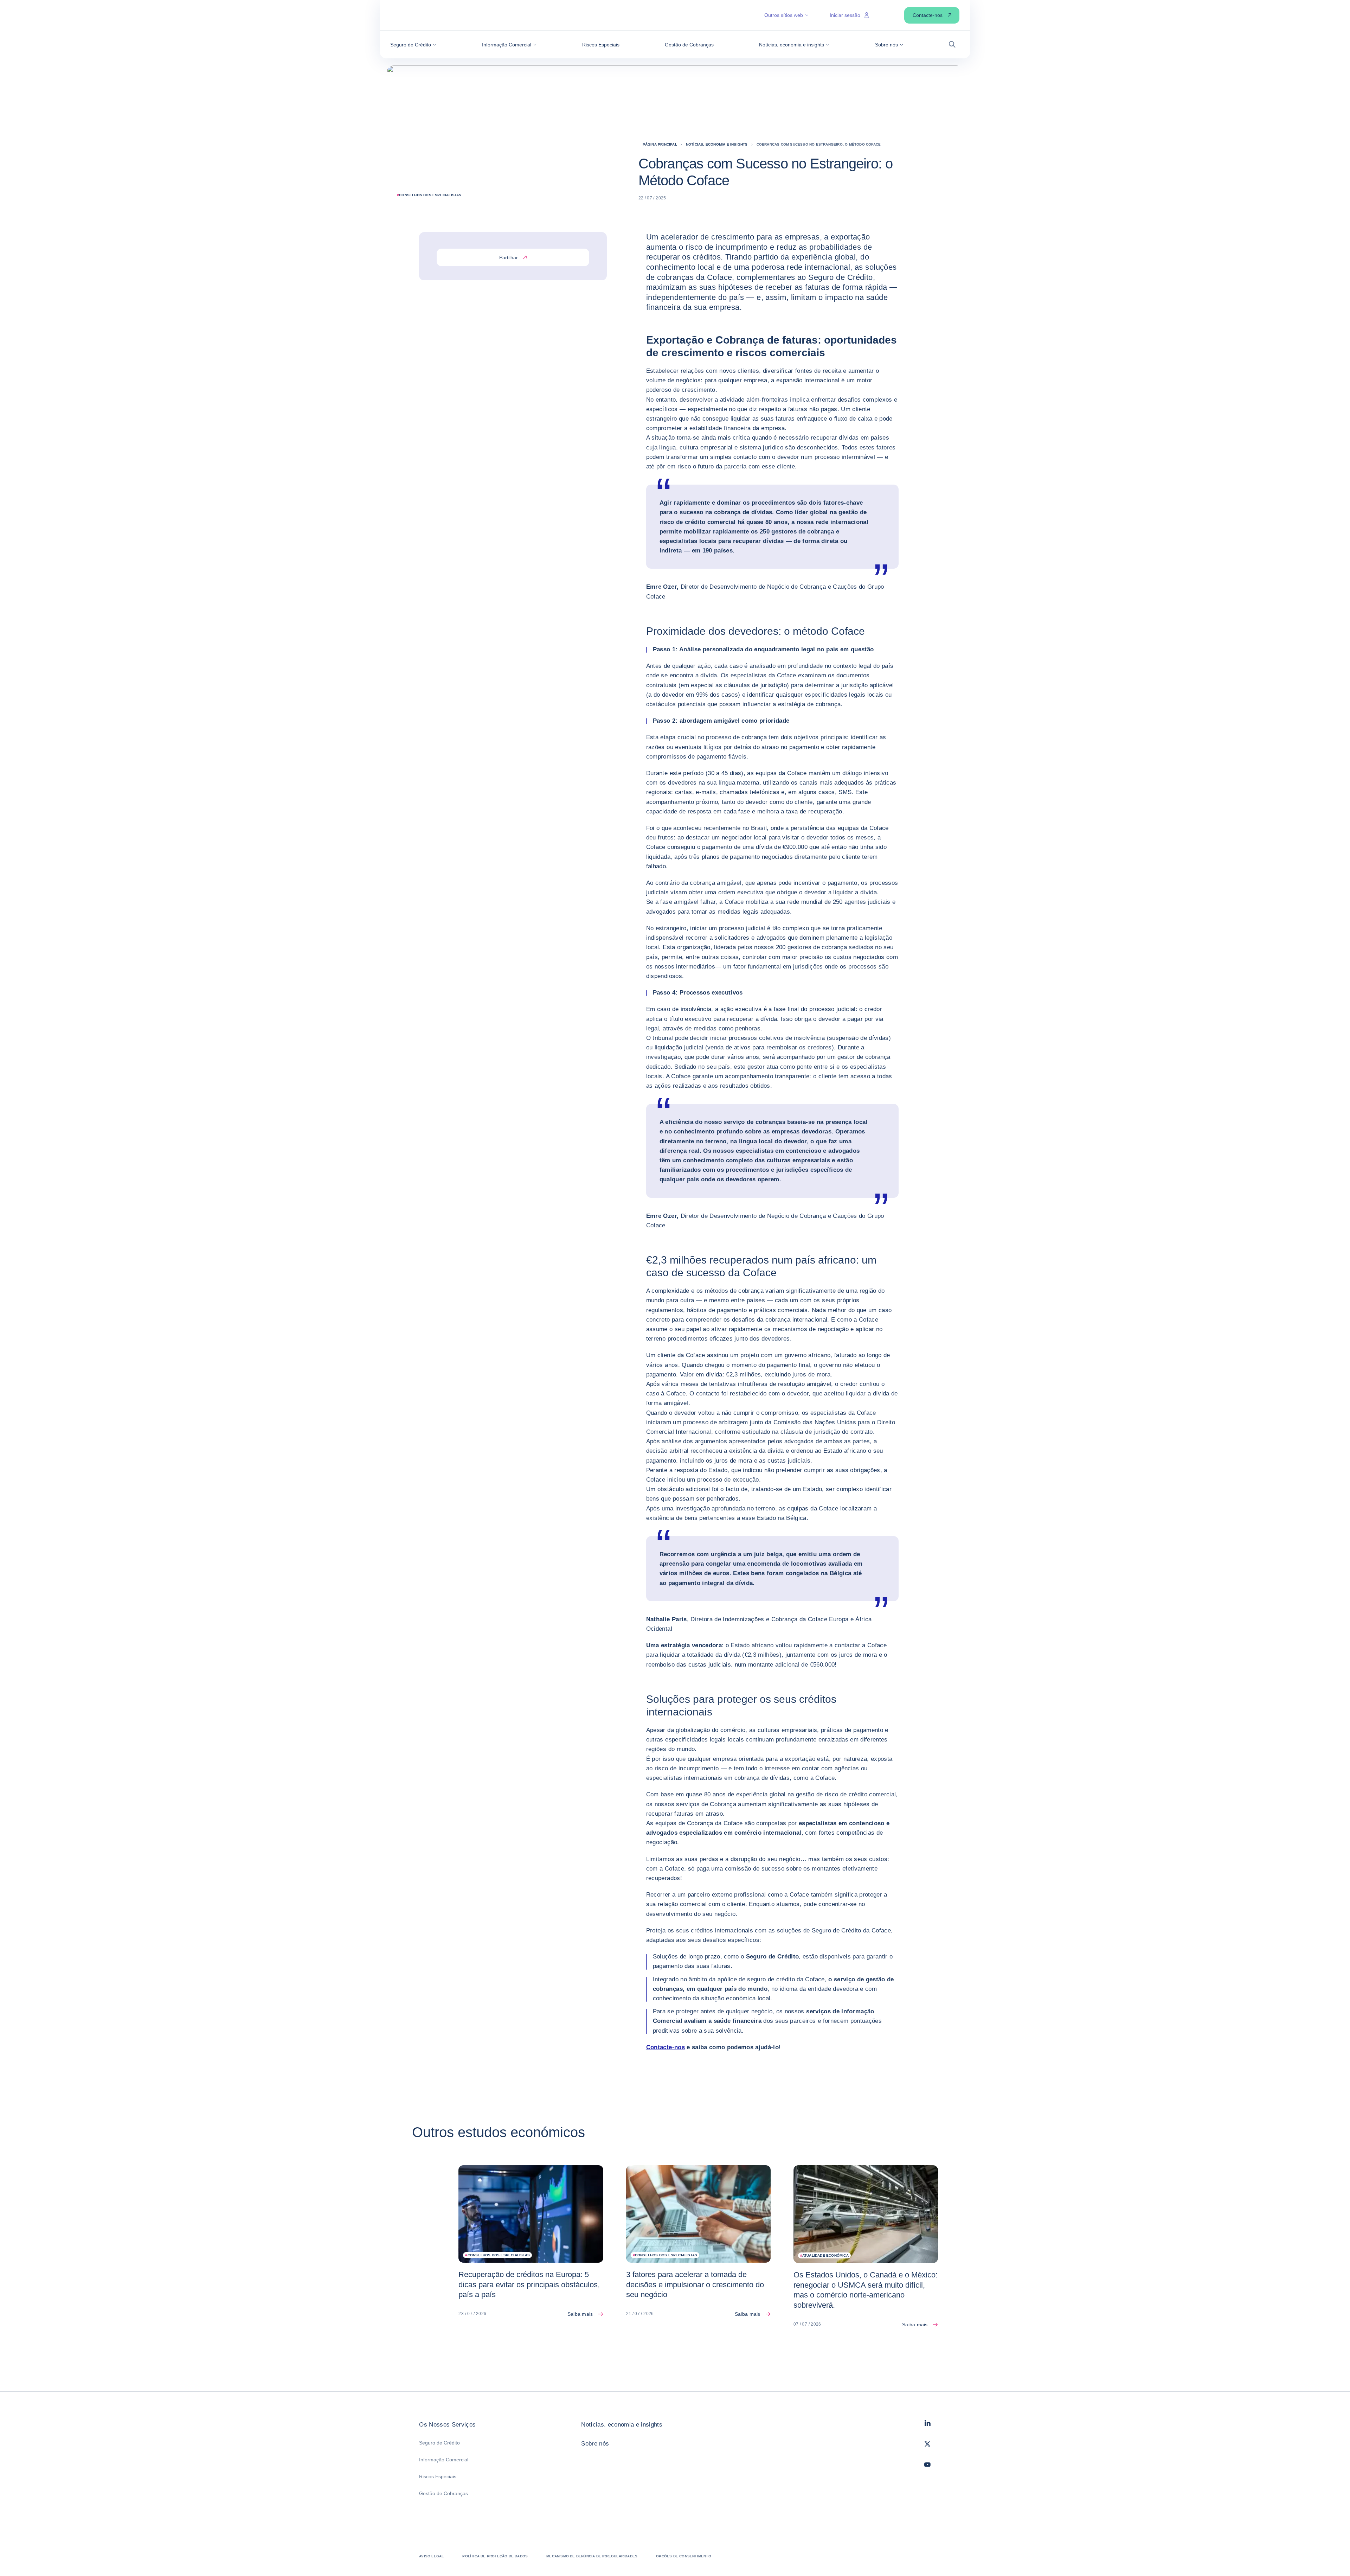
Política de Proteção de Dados (495, 2556)
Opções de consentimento (684, 2556)
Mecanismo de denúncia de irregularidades (592, 2556)
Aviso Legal (431, 2556)
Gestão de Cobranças (443, 2493)
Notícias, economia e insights (622, 2425)
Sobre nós (595, 2444)
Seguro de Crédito (439, 2443)
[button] (413, 45)
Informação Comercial (444, 2460)
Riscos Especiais (438, 2476)
